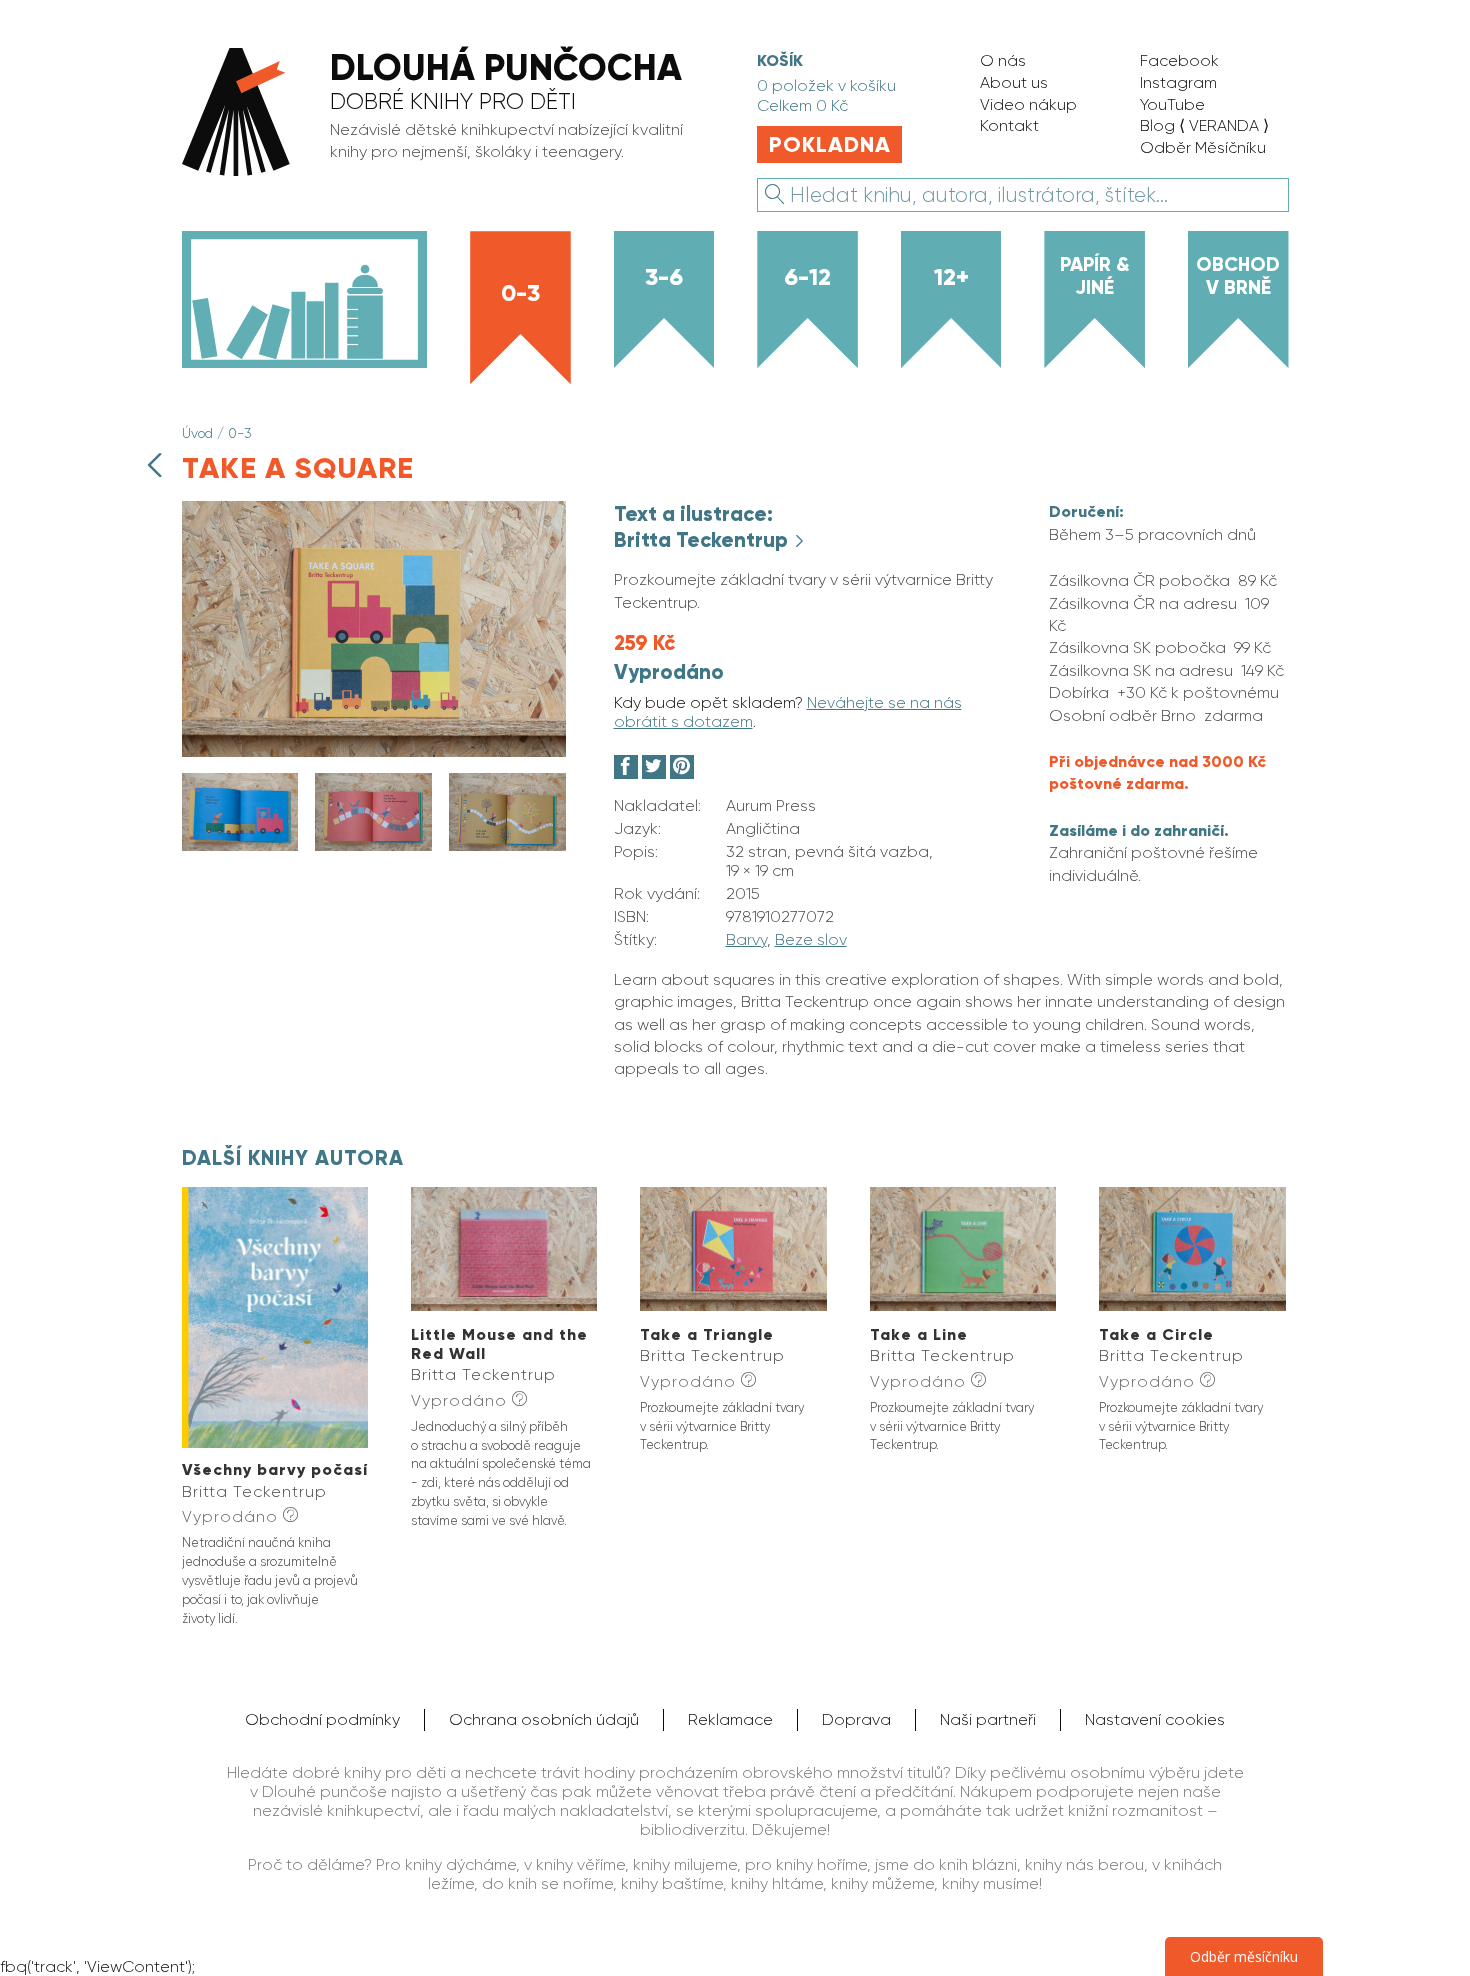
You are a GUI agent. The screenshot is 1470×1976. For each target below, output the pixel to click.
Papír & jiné (1095, 275)
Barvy (746, 939)
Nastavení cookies (1155, 1719)
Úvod (197, 433)
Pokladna (830, 144)
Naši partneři (988, 1719)
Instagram (1178, 82)
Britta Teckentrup (703, 540)
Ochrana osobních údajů (544, 1719)
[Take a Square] (374, 751)
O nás (1003, 60)
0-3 (520, 292)
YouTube (1172, 104)
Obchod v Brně (1238, 275)
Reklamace (730, 1719)
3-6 (664, 276)
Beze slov (811, 939)
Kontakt (1009, 125)
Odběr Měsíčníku (1203, 147)
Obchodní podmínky (322, 1719)
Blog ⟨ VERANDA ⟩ (1204, 125)
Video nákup (1028, 104)
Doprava (856, 1719)
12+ (951, 276)
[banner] (446, 114)
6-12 (807, 276)
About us (1014, 82)
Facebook (1179, 60)
